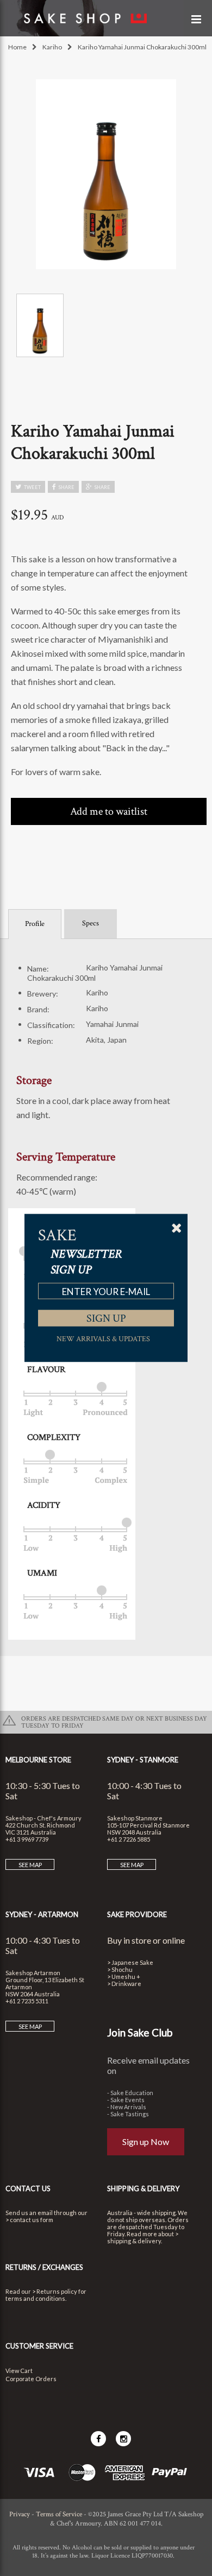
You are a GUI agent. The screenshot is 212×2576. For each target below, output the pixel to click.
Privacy (20, 2514)
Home (17, 47)
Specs (91, 923)
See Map (30, 1865)
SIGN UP (106, 1318)
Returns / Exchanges (44, 2267)
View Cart (19, 2371)
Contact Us (28, 2188)
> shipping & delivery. (143, 2237)
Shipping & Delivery (143, 2188)
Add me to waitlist (109, 811)
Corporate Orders (31, 2379)
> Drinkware (124, 1984)
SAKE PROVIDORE (137, 1914)
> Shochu (120, 1969)
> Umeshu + (124, 1977)
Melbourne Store (38, 1760)
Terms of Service (59, 2514)
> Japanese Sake (130, 1962)
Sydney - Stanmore (143, 1760)
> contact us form (29, 2220)
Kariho (52, 47)
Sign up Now (146, 2142)
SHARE (67, 487)
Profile (35, 924)
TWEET (32, 487)
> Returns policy (55, 2291)
